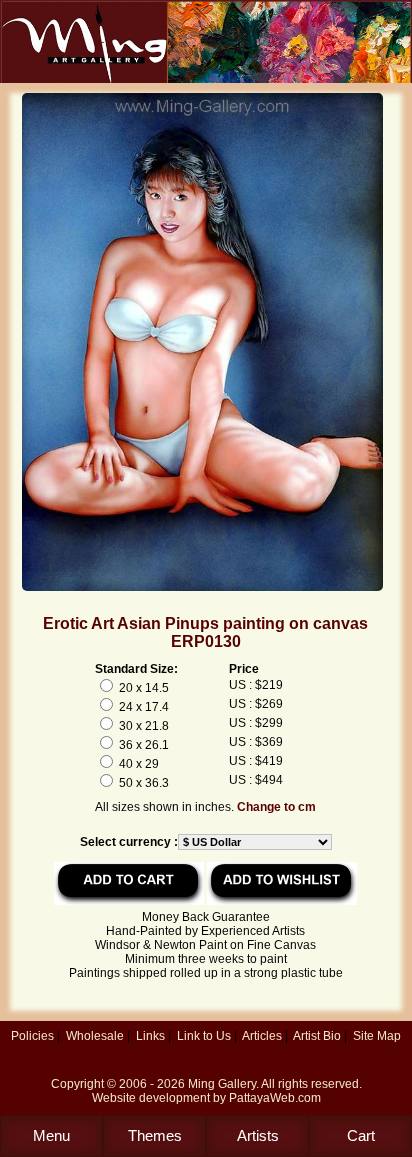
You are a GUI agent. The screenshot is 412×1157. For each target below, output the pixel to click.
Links (150, 1036)
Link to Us (204, 1036)
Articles (262, 1036)
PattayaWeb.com (275, 1098)
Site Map (377, 1036)
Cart (361, 1135)
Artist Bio (317, 1036)
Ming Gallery (222, 1084)
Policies (32, 1036)
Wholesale (95, 1036)
